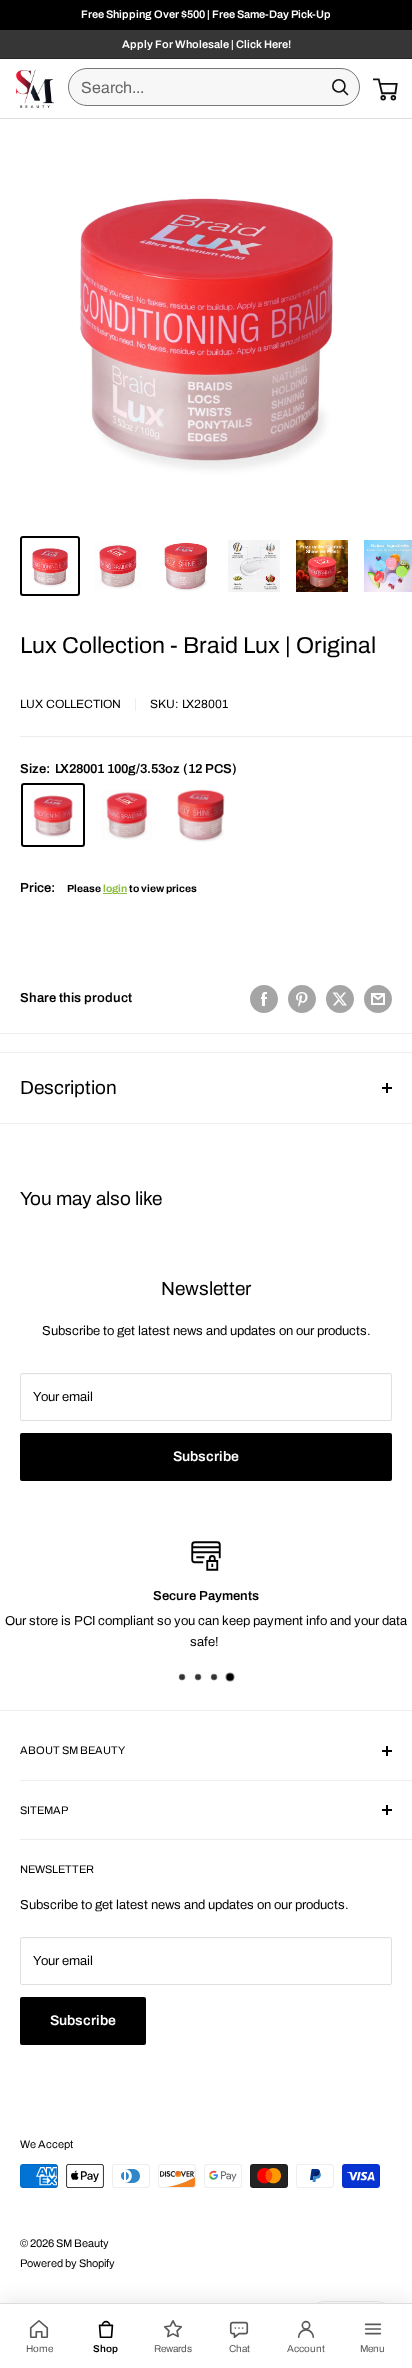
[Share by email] (378, 999)
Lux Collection (70, 704)
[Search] (340, 87)
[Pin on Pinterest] (302, 999)
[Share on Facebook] (264, 999)
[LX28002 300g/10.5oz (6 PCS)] (127, 815)
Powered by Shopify (67, 2263)
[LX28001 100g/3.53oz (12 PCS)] (53, 815)
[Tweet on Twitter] (340, 999)
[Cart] (385, 89)
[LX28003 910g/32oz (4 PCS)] (201, 815)
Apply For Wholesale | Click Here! (206, 44)
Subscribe (206, 1456)
